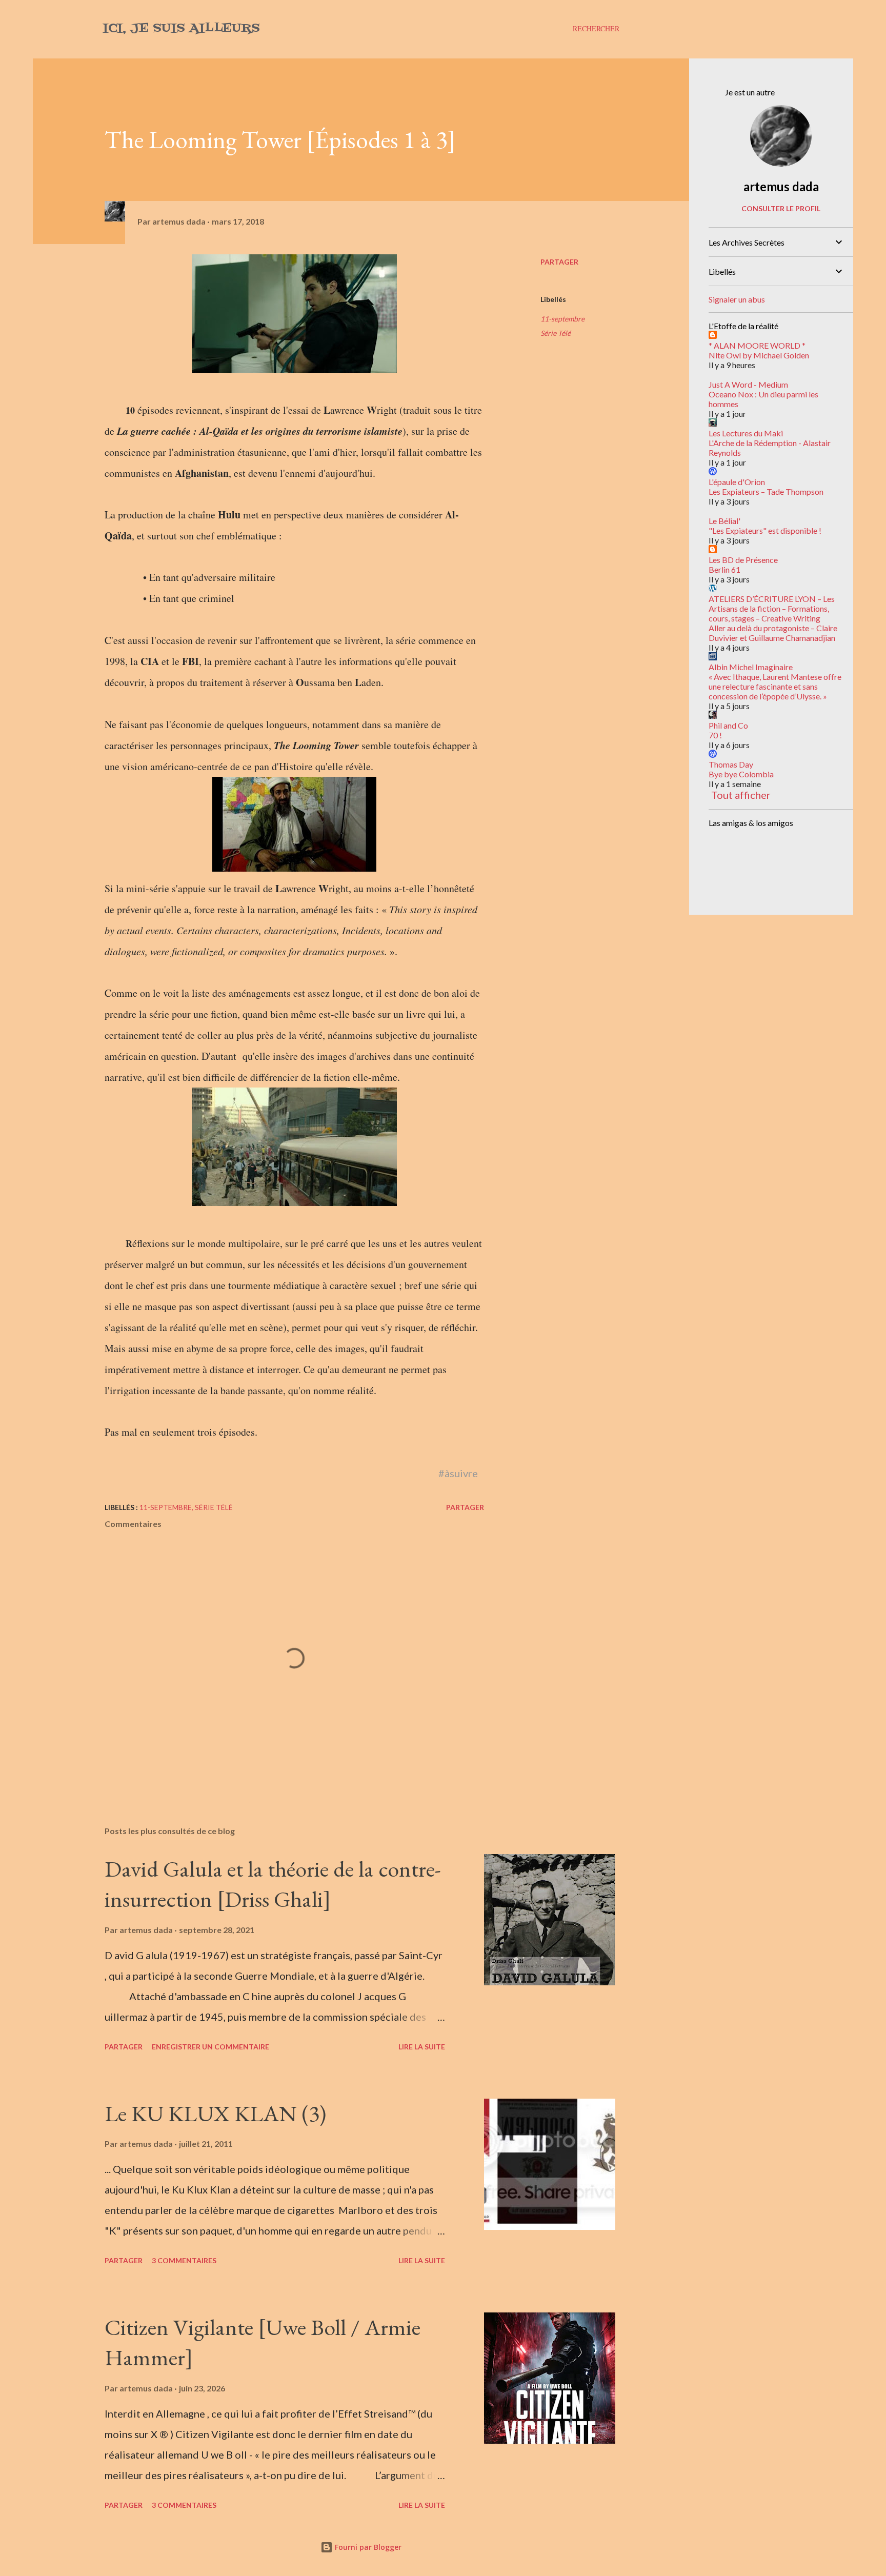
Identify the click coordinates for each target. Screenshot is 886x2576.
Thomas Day (731, 764)
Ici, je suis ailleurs (181, 28)
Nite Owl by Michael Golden (759, 355)
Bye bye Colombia (741, 774)
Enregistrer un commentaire (210, 2047)
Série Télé (556, 333)
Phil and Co (728, 725)
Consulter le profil (781, 208)
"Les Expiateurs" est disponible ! (765, 530)
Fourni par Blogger (367, 2547)
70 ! (715, 735)
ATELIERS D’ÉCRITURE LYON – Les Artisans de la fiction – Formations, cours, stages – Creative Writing (772, 608)
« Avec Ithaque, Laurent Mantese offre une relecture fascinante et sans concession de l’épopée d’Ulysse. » (775, 686)
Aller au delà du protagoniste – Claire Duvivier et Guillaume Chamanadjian (773, 633)
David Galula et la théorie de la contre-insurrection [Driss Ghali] (273, 1884)
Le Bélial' (724, 521)
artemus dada (781, 186)
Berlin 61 (724, 569)
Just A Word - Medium (748, 384)
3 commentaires (184, 2260)
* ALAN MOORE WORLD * (757, 345)
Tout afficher (741, 795)
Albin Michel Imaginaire (751, 667)
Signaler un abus (737, 299)
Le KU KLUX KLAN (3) (215, 2113)
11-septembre (562, 319)
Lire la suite (422, 2047)
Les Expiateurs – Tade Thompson (766, 491)
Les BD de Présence (743, 560)
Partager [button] (559, 262)
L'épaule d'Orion (737, 482)
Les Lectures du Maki (746, 433)
